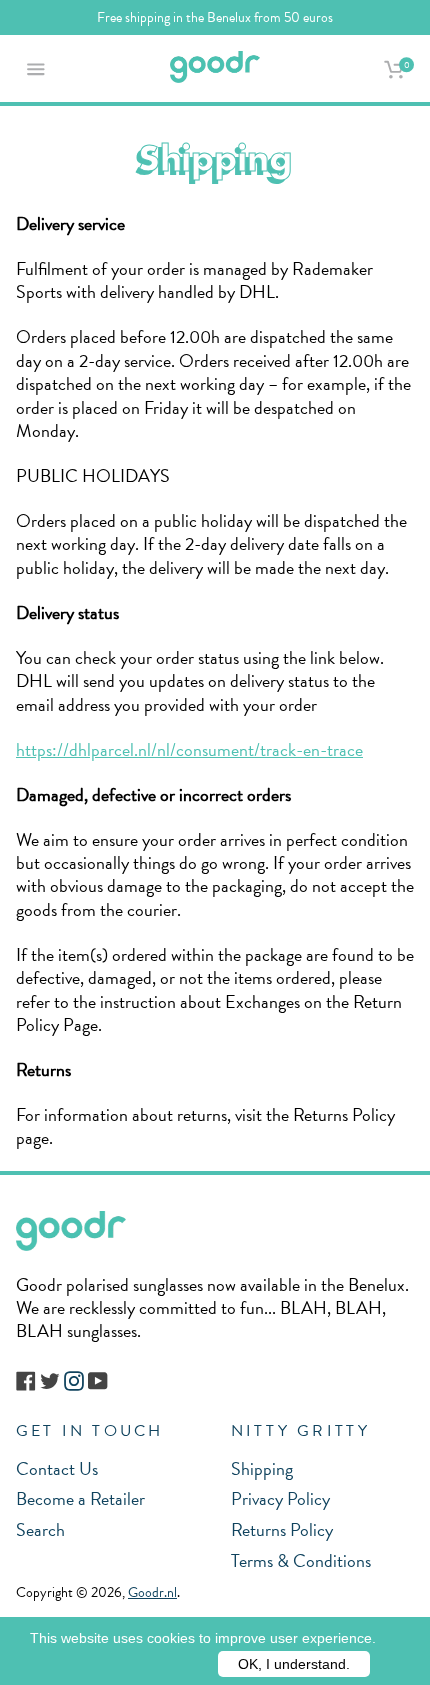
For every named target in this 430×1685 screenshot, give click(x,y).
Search (40, 1529)
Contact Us (57, 1468)
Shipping (262, 1468)
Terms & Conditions (301, 1560)
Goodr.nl (152, 1592)
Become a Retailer (80, 1498)
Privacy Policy (280, 1498)
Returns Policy (282, 1529)
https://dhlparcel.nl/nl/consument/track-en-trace (189, 749)
